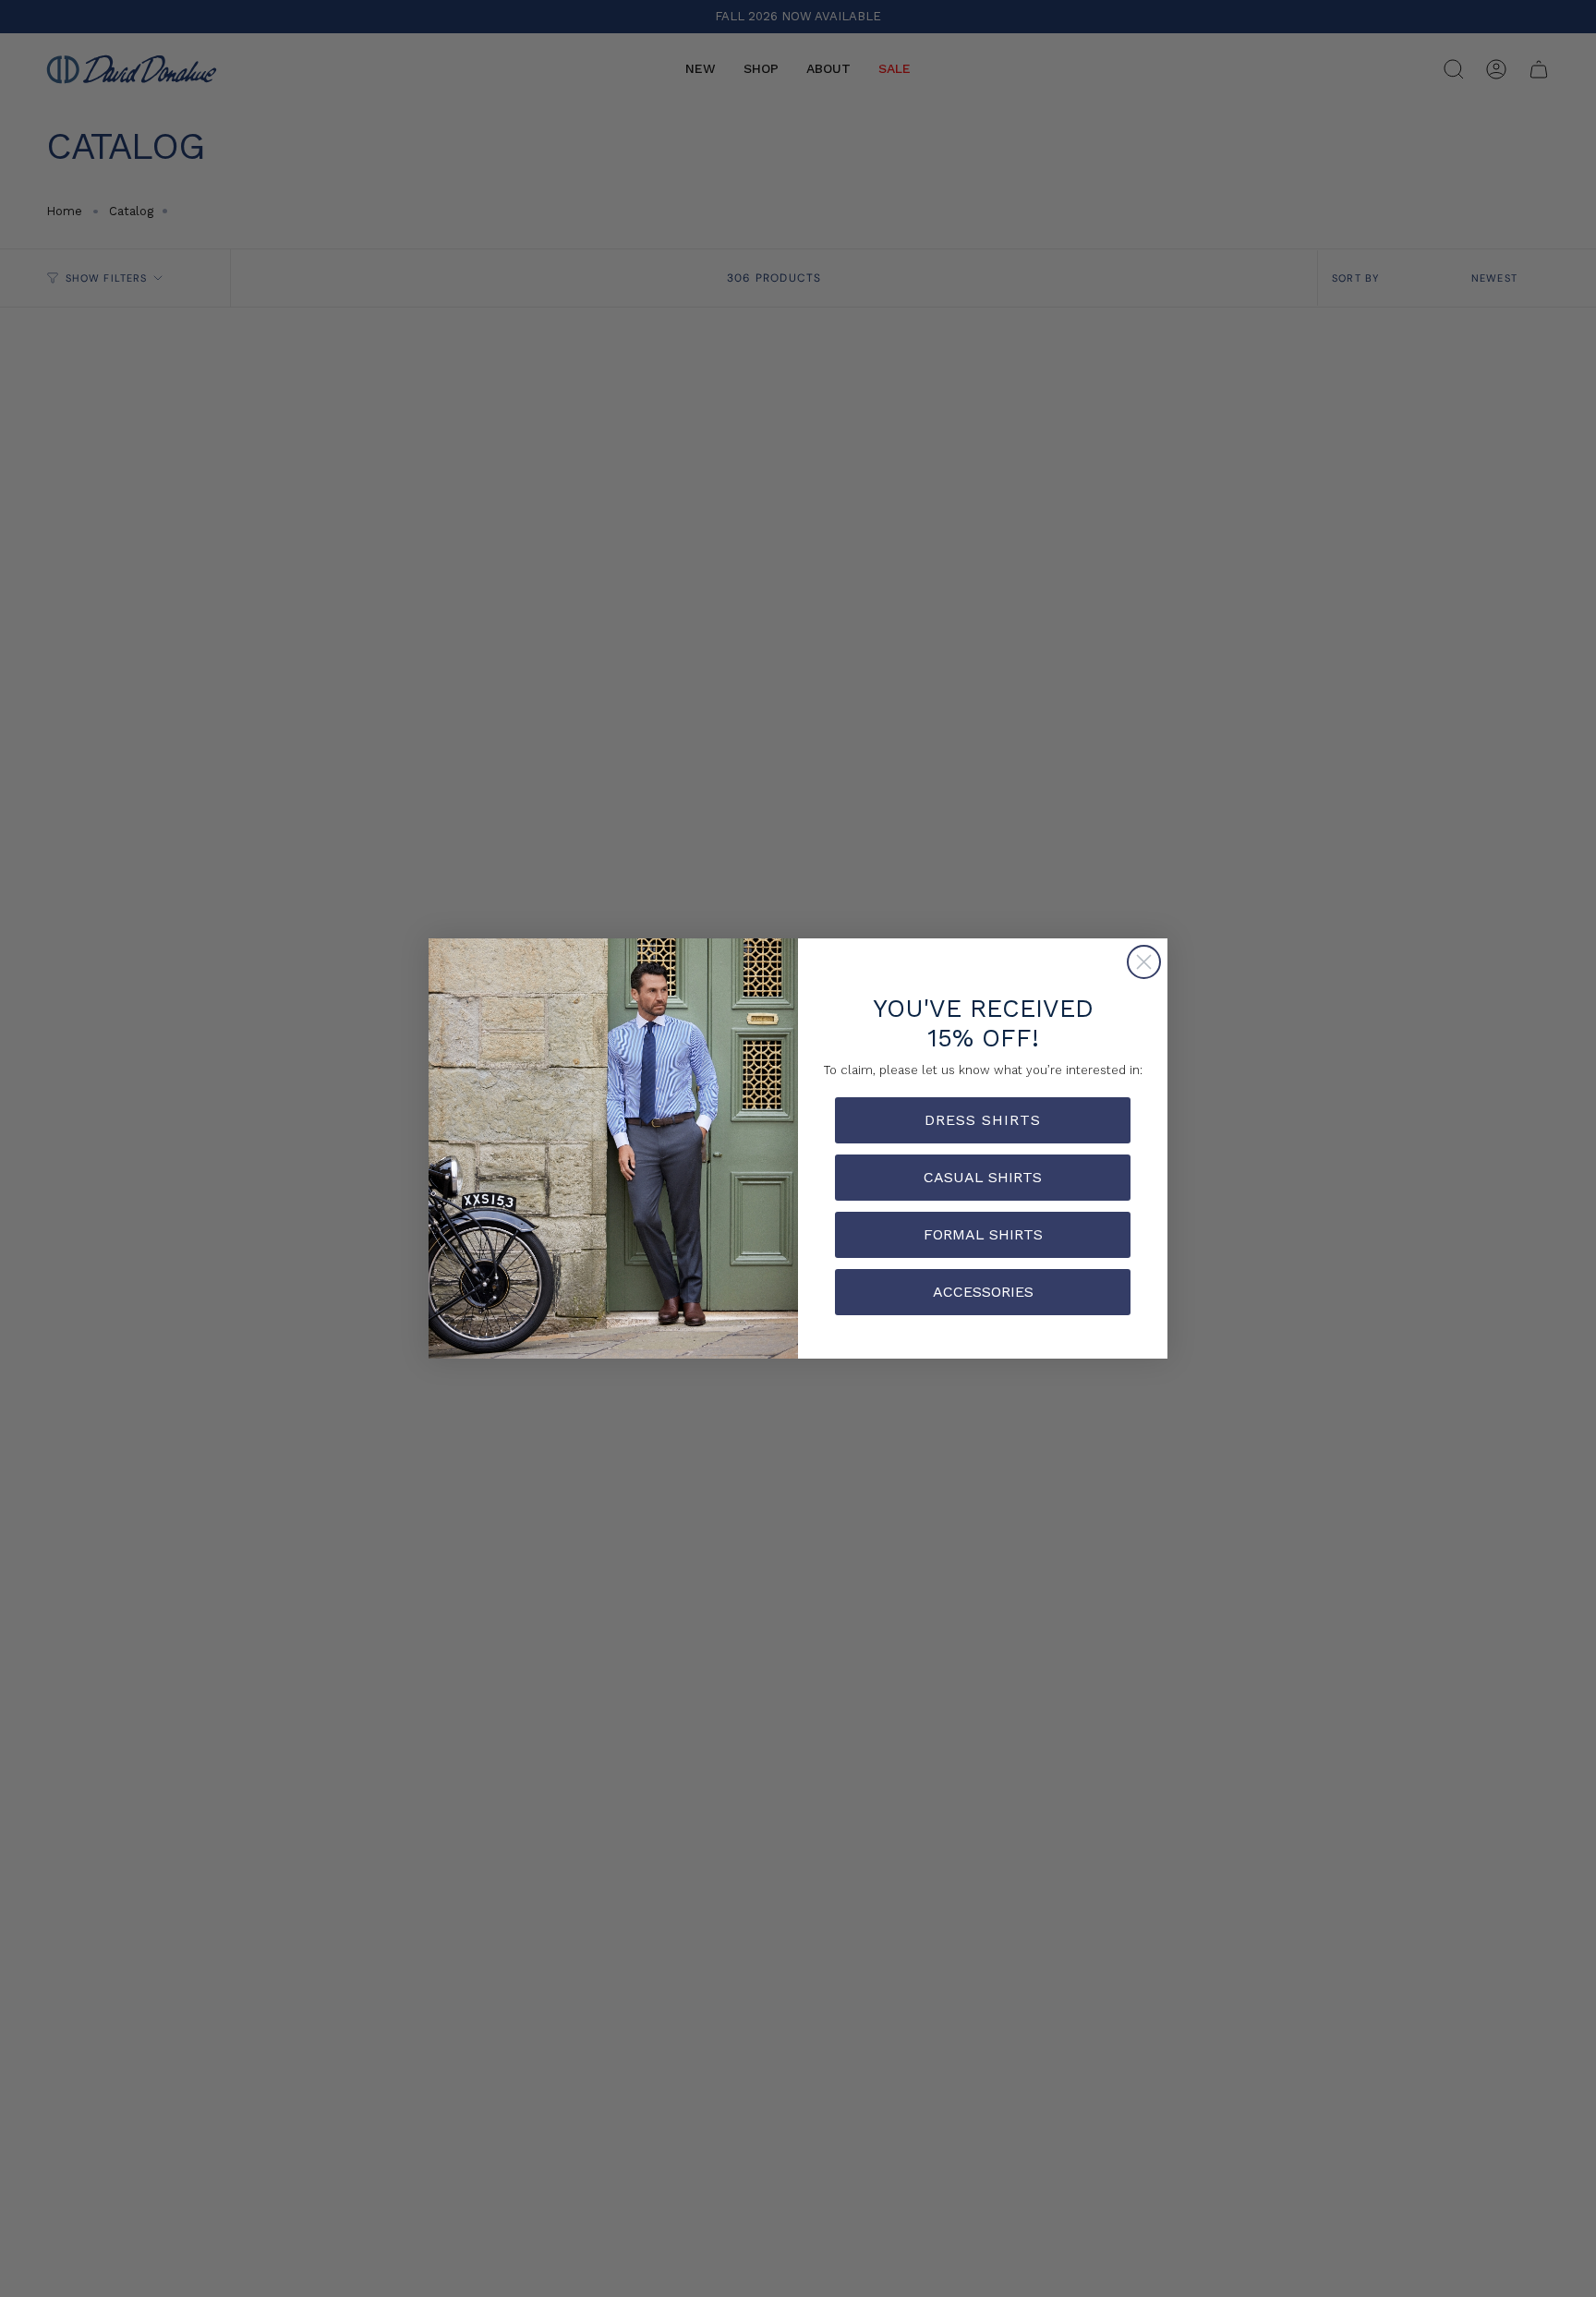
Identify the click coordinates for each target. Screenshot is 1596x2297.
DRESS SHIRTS (983, 1120)
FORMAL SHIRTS (983, 1234)
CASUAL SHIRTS (983, 1177)
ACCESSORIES (983, 1292)
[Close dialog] (1144, 962)
